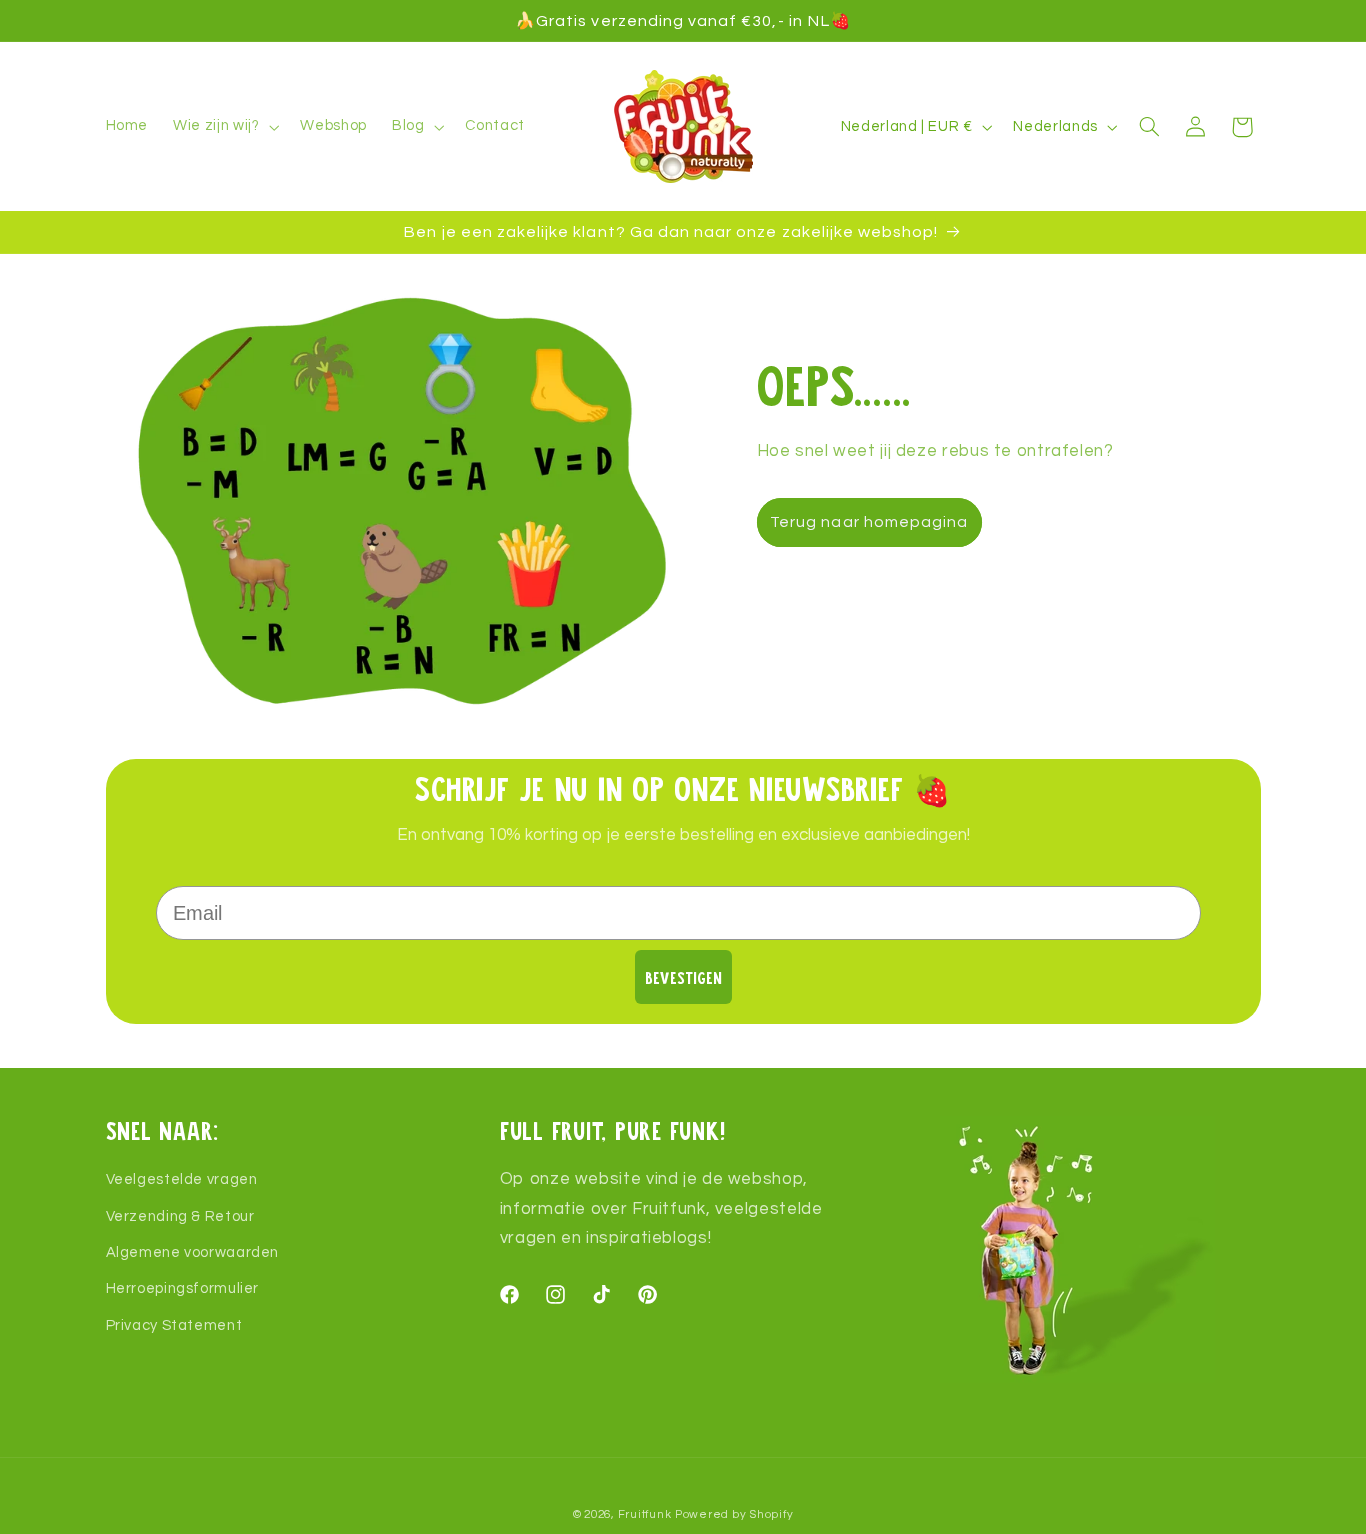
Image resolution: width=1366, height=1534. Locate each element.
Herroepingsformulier (183, 1289)
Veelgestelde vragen (182, 1179)
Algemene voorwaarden (193, 1252)
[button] (224, 127)
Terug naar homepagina (869, 522)
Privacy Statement (174, 1325)
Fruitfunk (645, 1514)
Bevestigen (683, 977)
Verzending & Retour (180, 1216)
